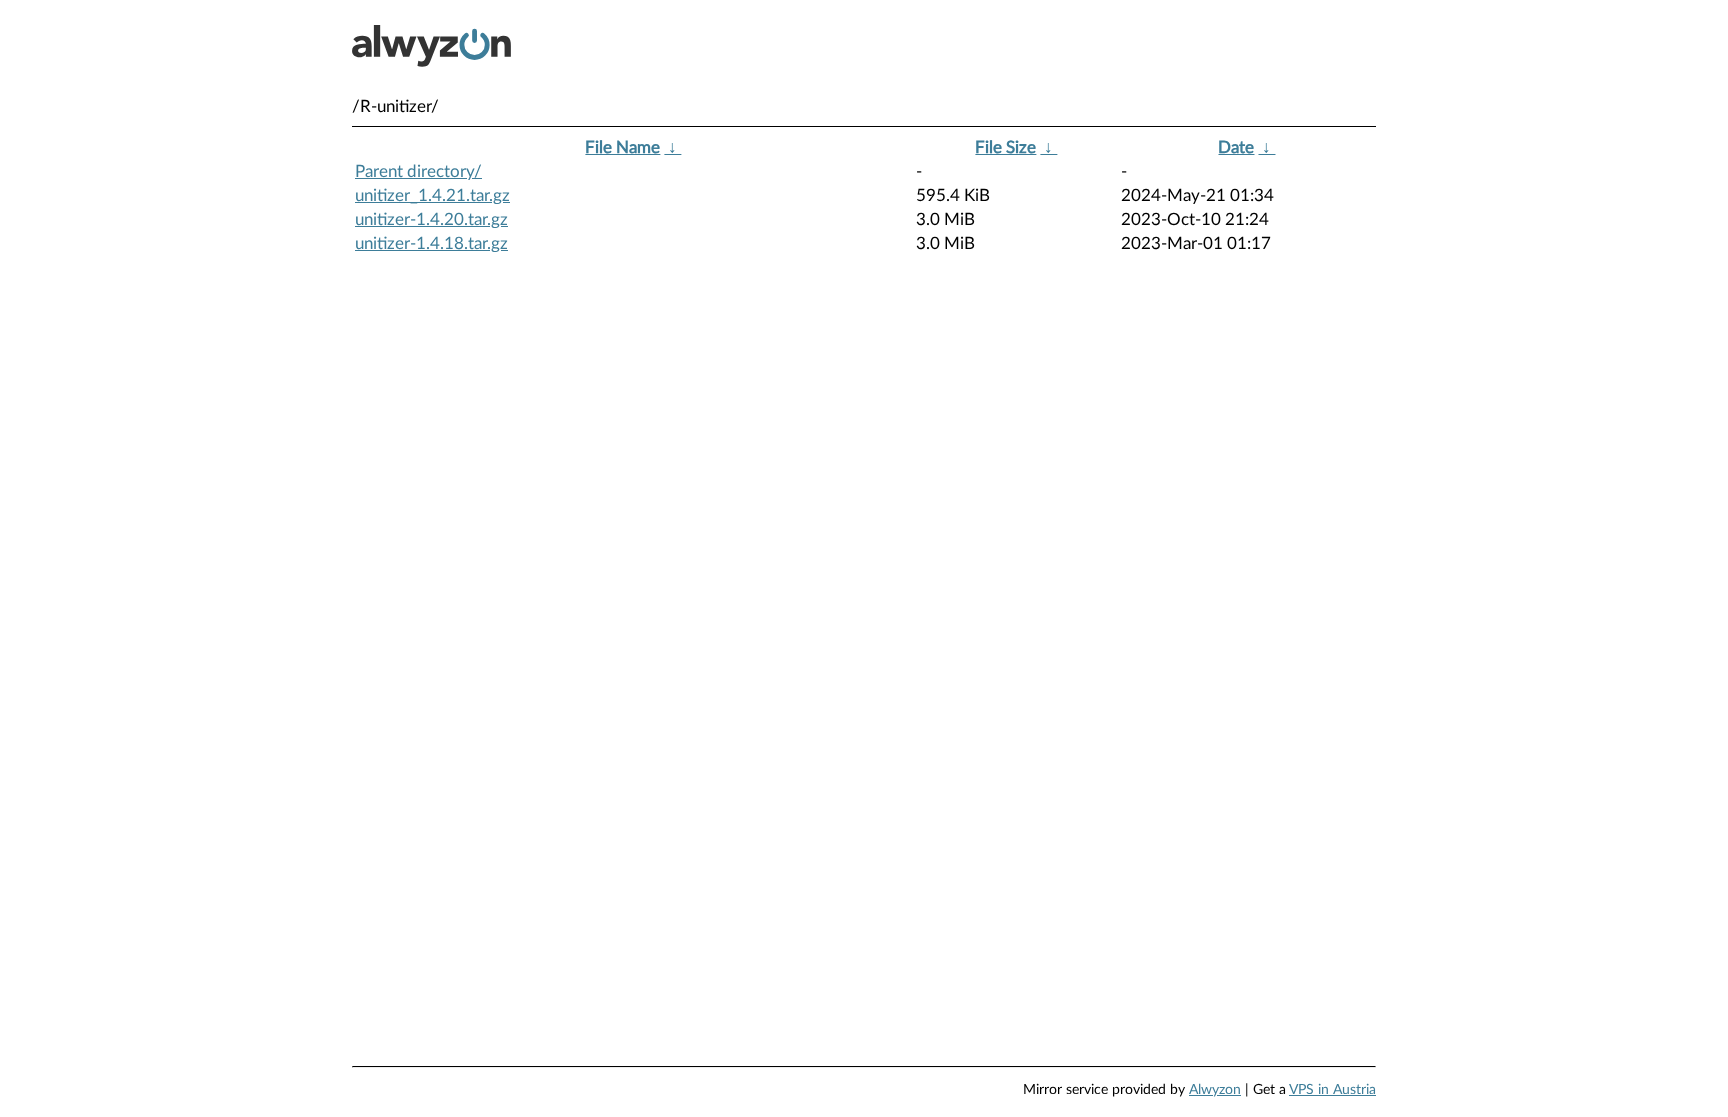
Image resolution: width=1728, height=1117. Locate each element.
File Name (622, 147)
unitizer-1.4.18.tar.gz (431, 243)
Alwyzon (1215, 1090)
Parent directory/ (418, 171)
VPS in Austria (1332, 1090)
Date (1236, 147)
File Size (1005, 147)
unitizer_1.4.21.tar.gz (432, 195)
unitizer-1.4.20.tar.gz (431, 219)
